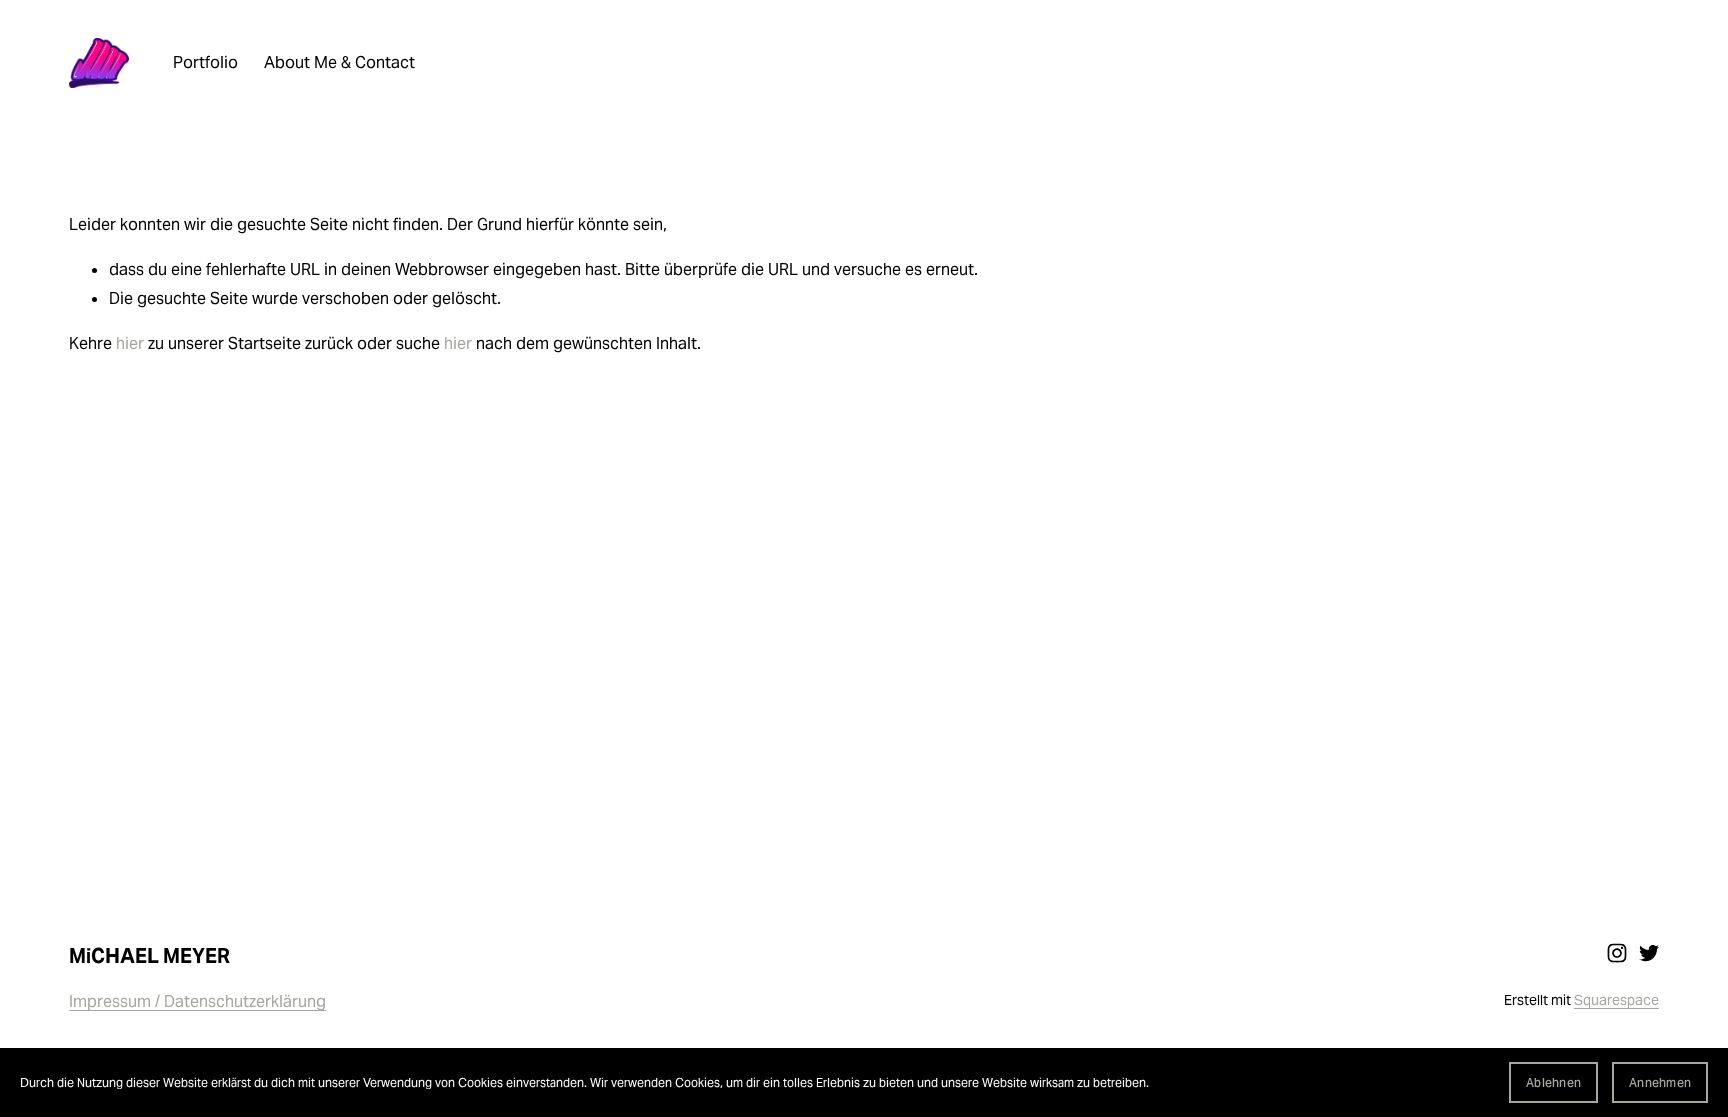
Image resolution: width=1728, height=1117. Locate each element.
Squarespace (1616, 1000)
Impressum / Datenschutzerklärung (197, 1001)
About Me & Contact (339, 62)
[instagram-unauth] (1617, 953)
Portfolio (205, 62)
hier (130, 343)
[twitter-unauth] (1649, 953)
